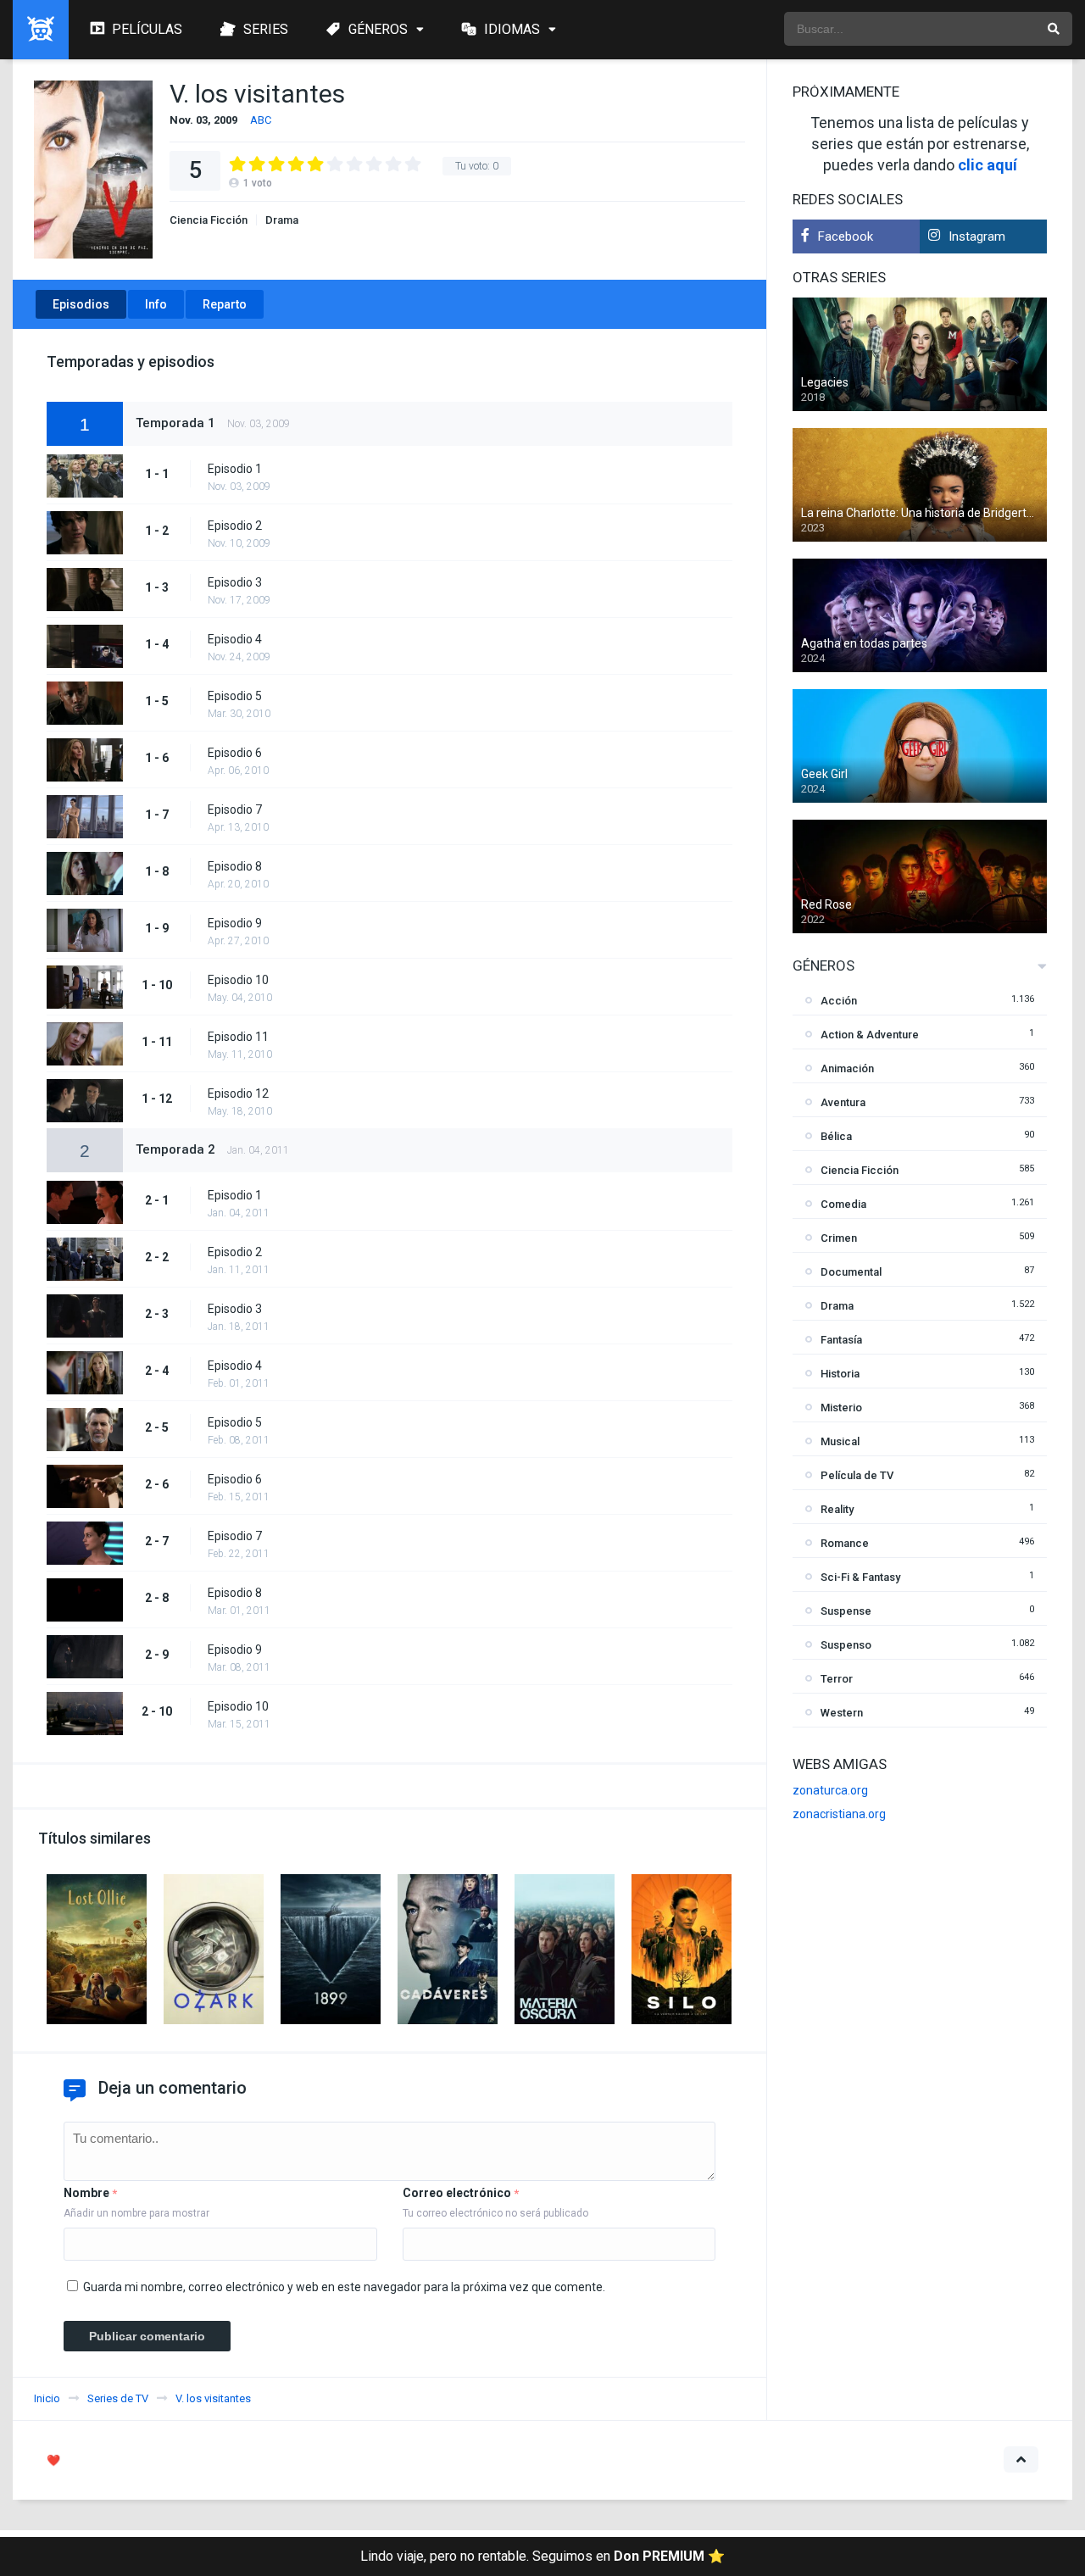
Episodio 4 (235, 639)
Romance (845, 1543)
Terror (837, 1679)
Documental (851, 1272)
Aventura (843, 1102)
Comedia (843, 1204)
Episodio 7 (235, 810)
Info (156, 304)
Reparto (225, 304)
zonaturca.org (830, 1790)
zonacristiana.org (839, 1814)
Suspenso (846, 1645)
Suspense (846, 1611)
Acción (839, 1001)
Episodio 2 (235, 526)
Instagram (977, 236)
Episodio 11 (238, 1037)
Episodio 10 (238, 980)
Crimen (839, 1238)
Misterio (841, 1408)
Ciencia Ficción (209, 220)
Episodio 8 (235, 866)
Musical (840, 1441)
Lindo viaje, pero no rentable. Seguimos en (542, 2556)
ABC (261, 120)
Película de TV (857, 1475)
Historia (840, 1374)
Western (842, 1713)
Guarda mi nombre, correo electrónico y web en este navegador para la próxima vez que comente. (344, 2287)
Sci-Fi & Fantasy (860, 1577)
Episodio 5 (235, 696)
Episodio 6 (235, 753)
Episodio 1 (235, 469)
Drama (282, 220)
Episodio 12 (238, 1093)
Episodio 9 (235, 923)
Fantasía (841, 1340)
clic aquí (988, 165)
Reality (837, 1509)
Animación (847, 1068)
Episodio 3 (235, 582)
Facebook (846, 236)
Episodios (81, 304)
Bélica (836, 1136)
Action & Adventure (870, 1035)
